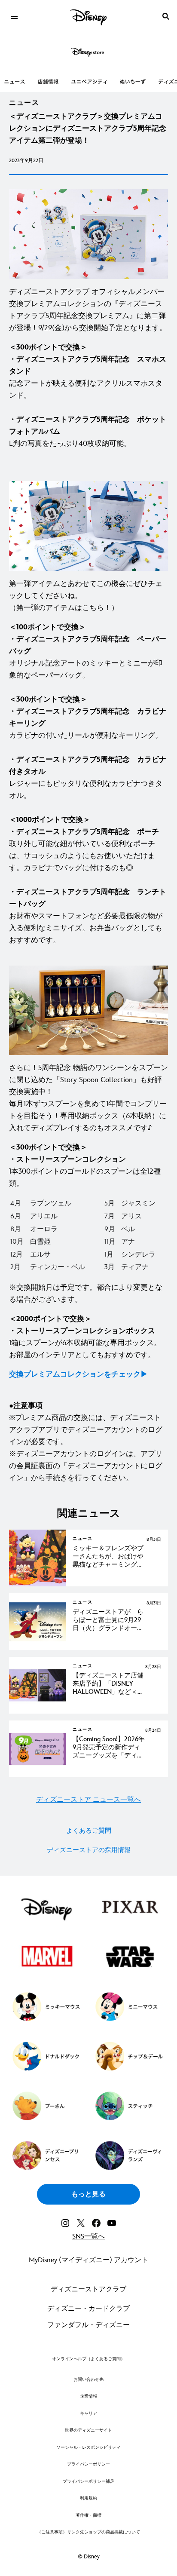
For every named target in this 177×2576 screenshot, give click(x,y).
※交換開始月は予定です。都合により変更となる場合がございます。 (86, 1294)
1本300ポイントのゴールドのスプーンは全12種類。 (85, 1165)
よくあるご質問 (89, 1831)
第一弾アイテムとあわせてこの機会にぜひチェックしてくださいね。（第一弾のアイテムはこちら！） (86, 596)
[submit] (166, 16)
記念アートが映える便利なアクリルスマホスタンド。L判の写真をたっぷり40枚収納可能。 (88, 396)
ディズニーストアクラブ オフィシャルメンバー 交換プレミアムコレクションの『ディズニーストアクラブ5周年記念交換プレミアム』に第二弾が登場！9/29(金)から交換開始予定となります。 (88, 310)
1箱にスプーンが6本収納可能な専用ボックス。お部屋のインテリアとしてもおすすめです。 (85, 1337)
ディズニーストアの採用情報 (89, 1850)
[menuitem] (14, 16)
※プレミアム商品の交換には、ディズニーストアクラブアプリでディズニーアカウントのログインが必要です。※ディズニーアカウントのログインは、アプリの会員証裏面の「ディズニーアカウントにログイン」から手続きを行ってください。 (86, 1442)
